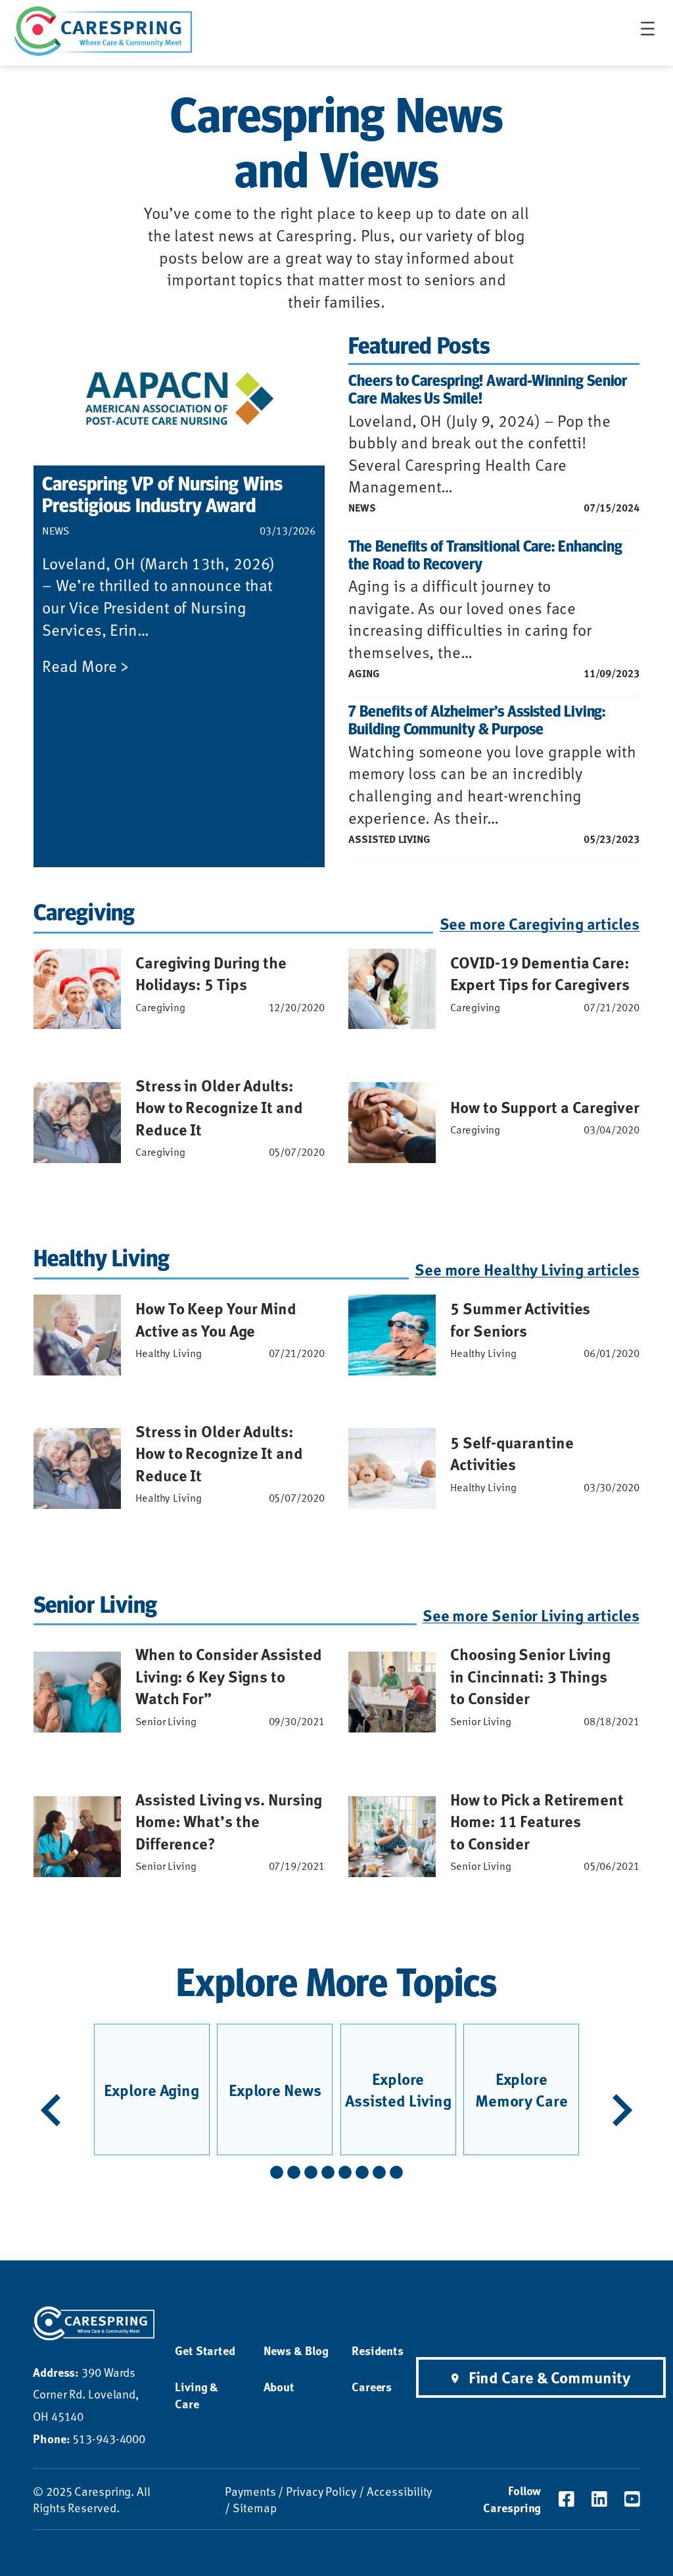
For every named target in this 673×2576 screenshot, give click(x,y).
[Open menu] (648, 29)
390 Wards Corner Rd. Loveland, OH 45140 (86, 2394)
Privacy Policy (321, 2491)
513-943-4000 (89, 2438)
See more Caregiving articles (539, 923)
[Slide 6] (362, 2172)
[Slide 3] (311, 2172)
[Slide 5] (345, 2172)
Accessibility (400, 2491)
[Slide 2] (294, 2172)
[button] (51, 2110)
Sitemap (254, 2507)
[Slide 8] (396, 2172)
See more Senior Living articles (531, 1615)
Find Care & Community (549, 2377)
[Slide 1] (277, 2172)
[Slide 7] (379, 2172)
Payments (250, 2491)
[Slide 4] (328, 2172)
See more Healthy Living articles (527, 1269)
